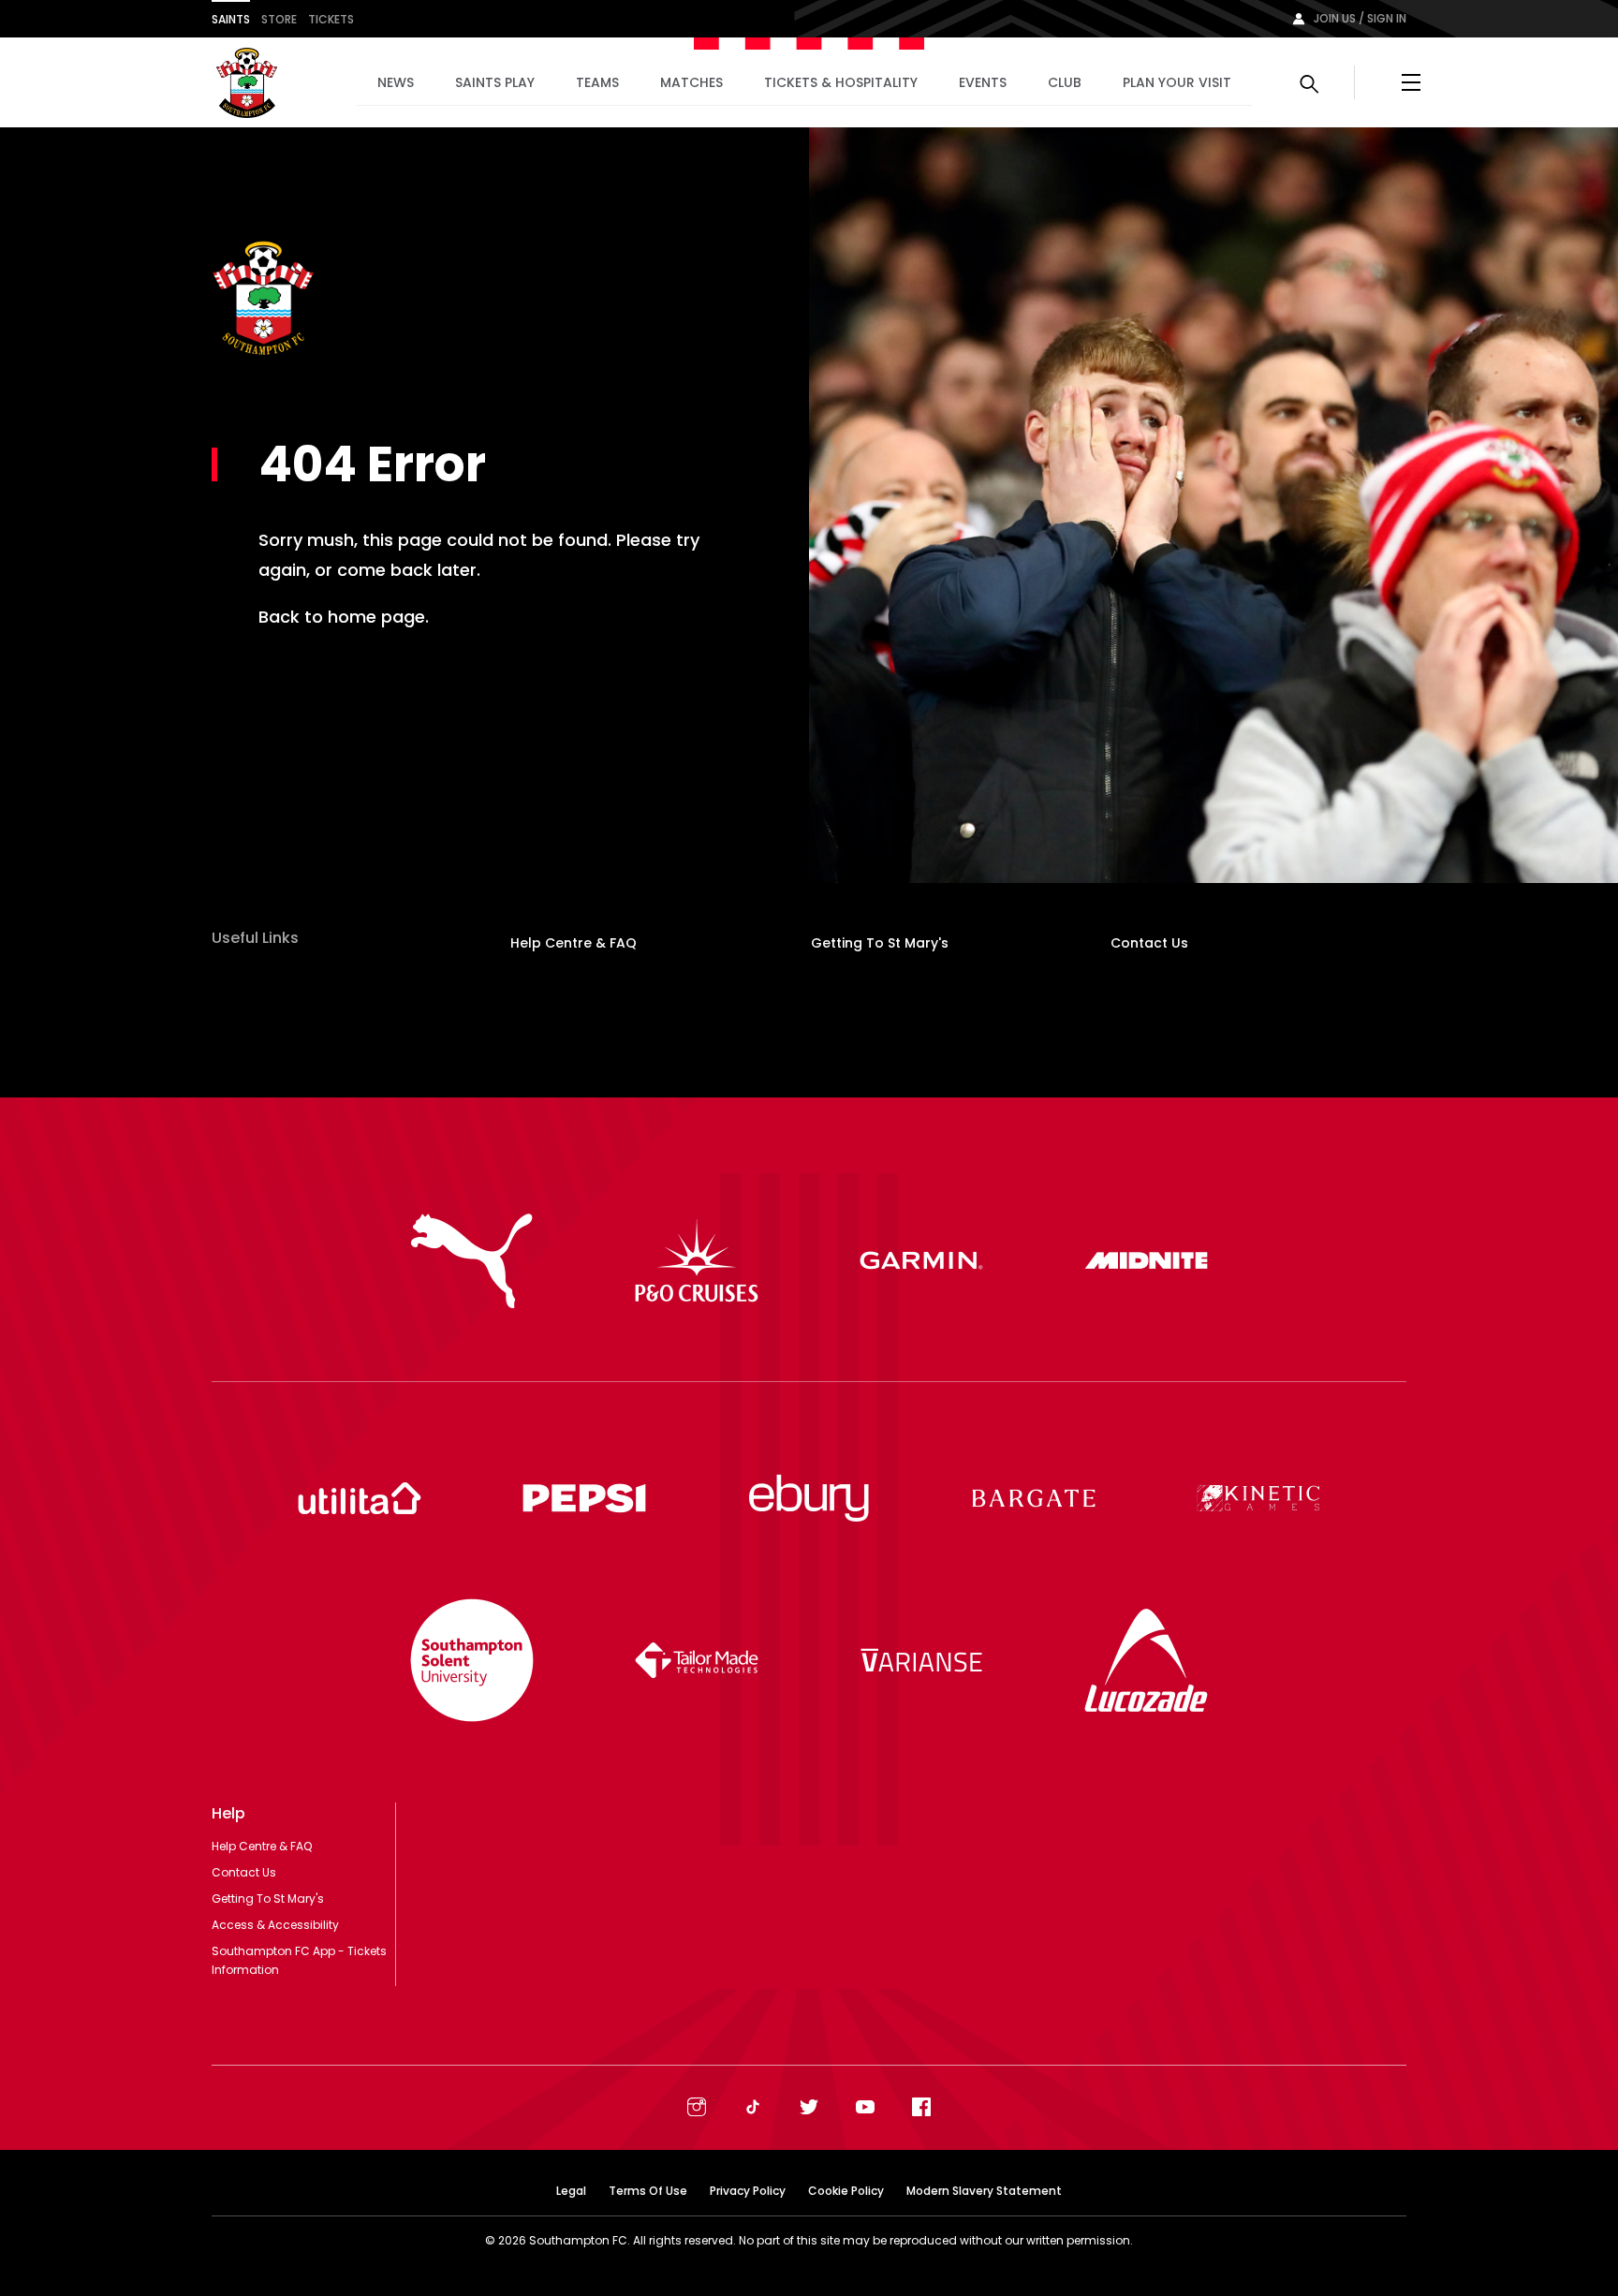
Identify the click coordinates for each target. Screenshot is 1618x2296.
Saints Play (495, 82)
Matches (691, 82)
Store (279, 19)
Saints (231, 19)
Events (983, 82)
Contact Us (1149, 943)
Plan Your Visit (1177, 82)
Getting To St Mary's (880, 943)
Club (1065, 82)
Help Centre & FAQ (574, 943)
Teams (597, 82)
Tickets (331, 19)
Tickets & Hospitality (841, 82)
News (396, 82)
